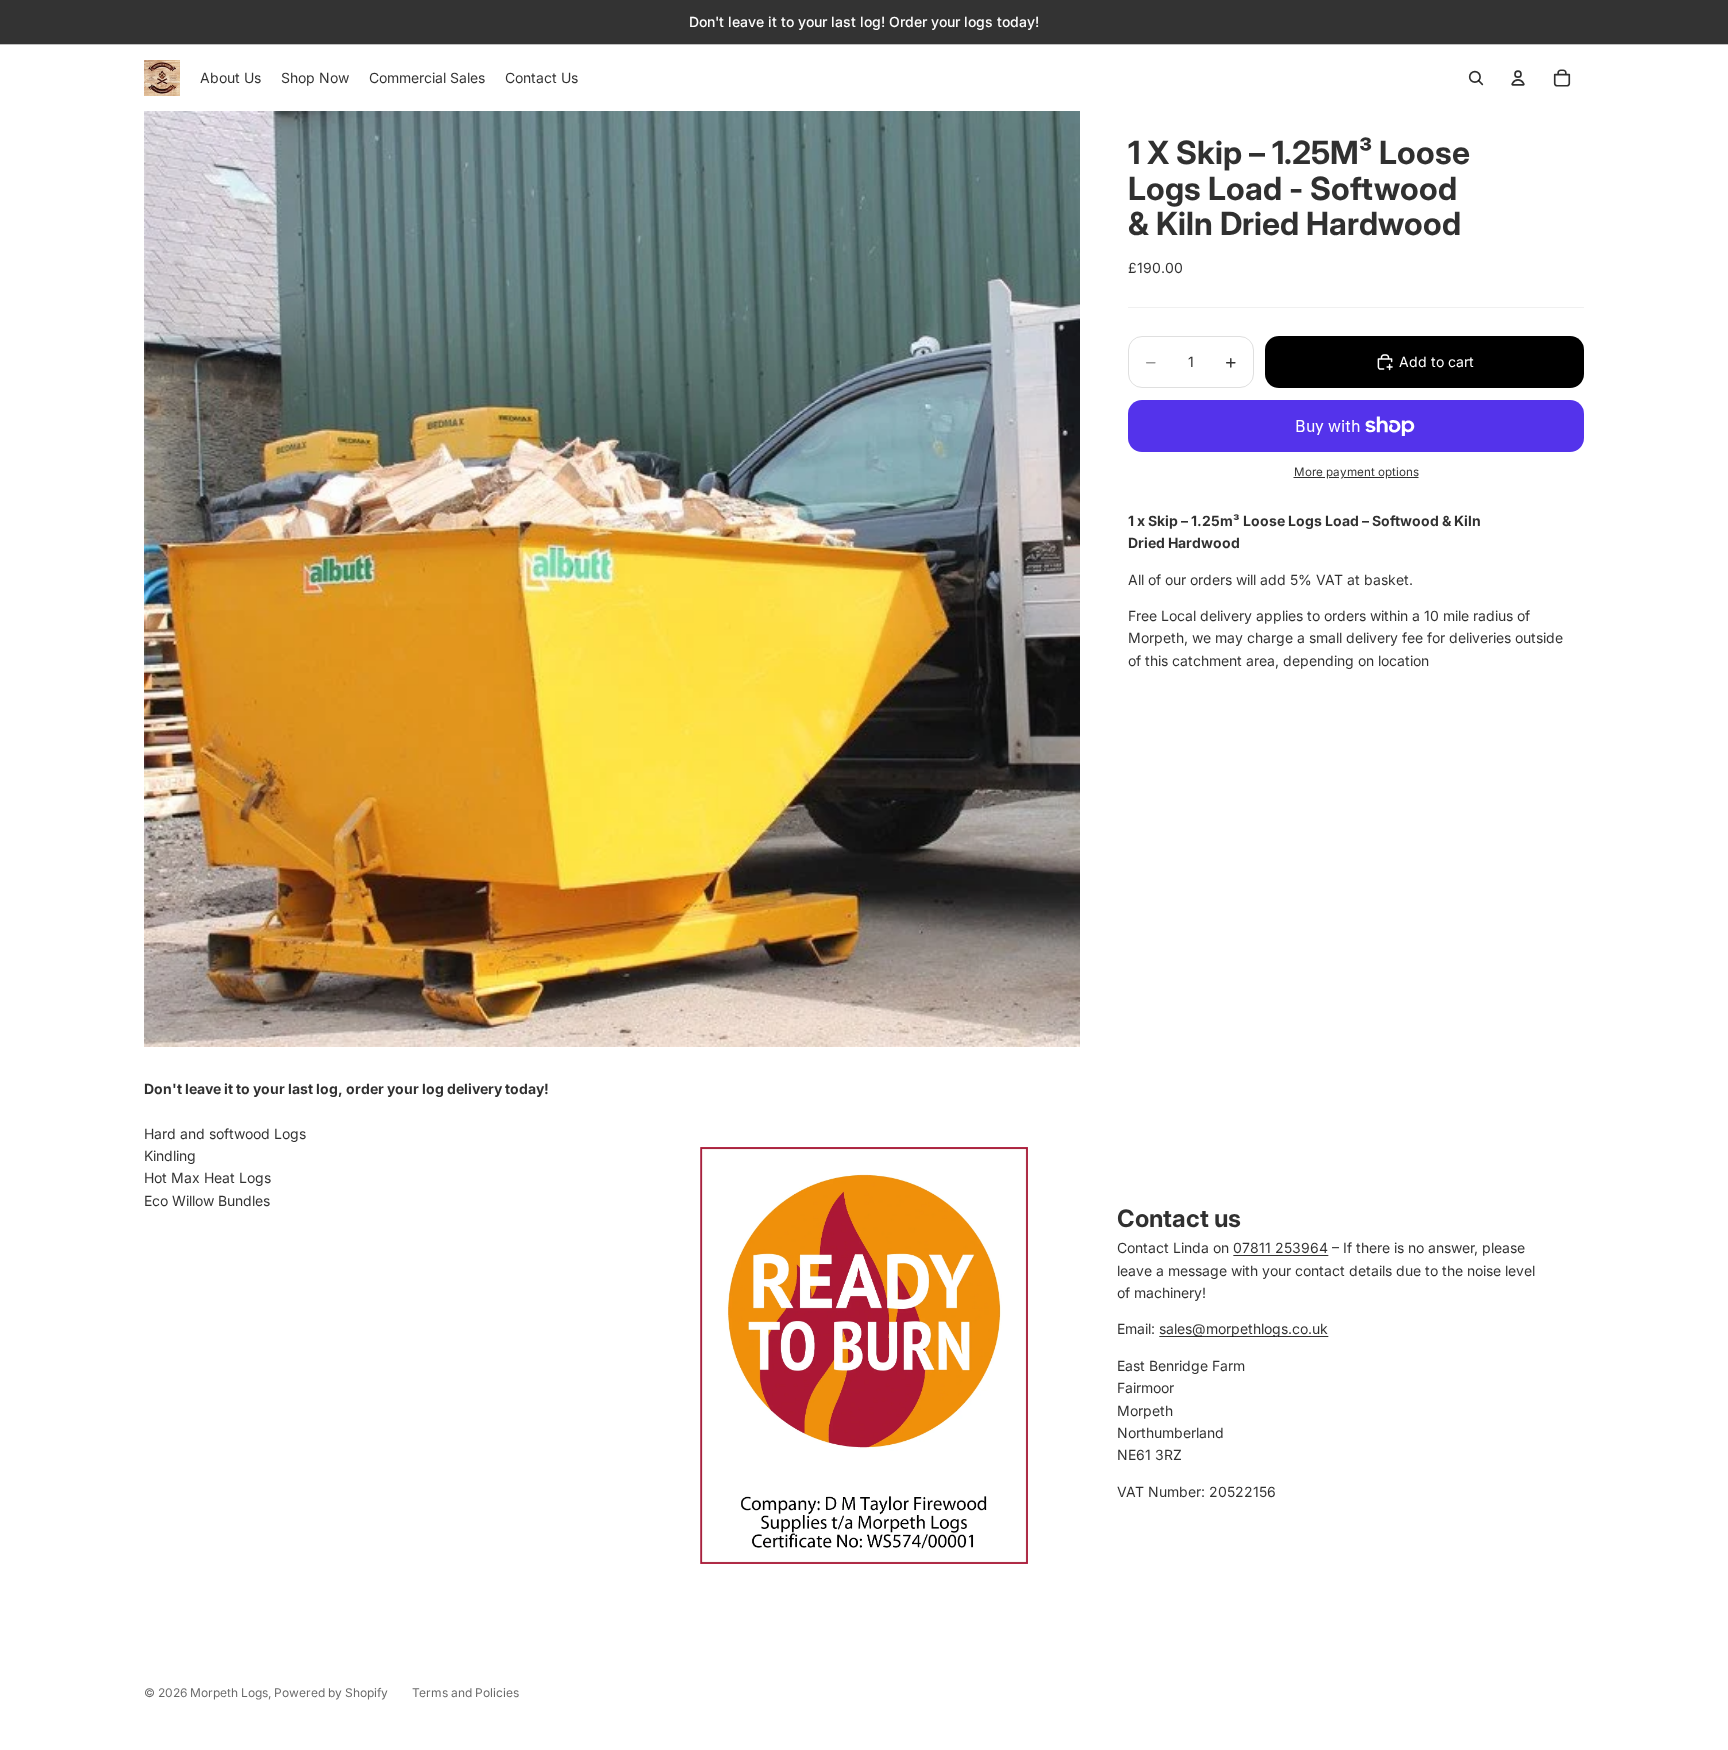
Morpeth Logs (229, 1692)
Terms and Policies (465, 1692)
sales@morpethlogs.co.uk (1243, 1328)
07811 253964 (1280, 1247)
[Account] (1518, 78)
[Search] (1476, 78)
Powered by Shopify (331, 1692)
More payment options (1356, 472)
